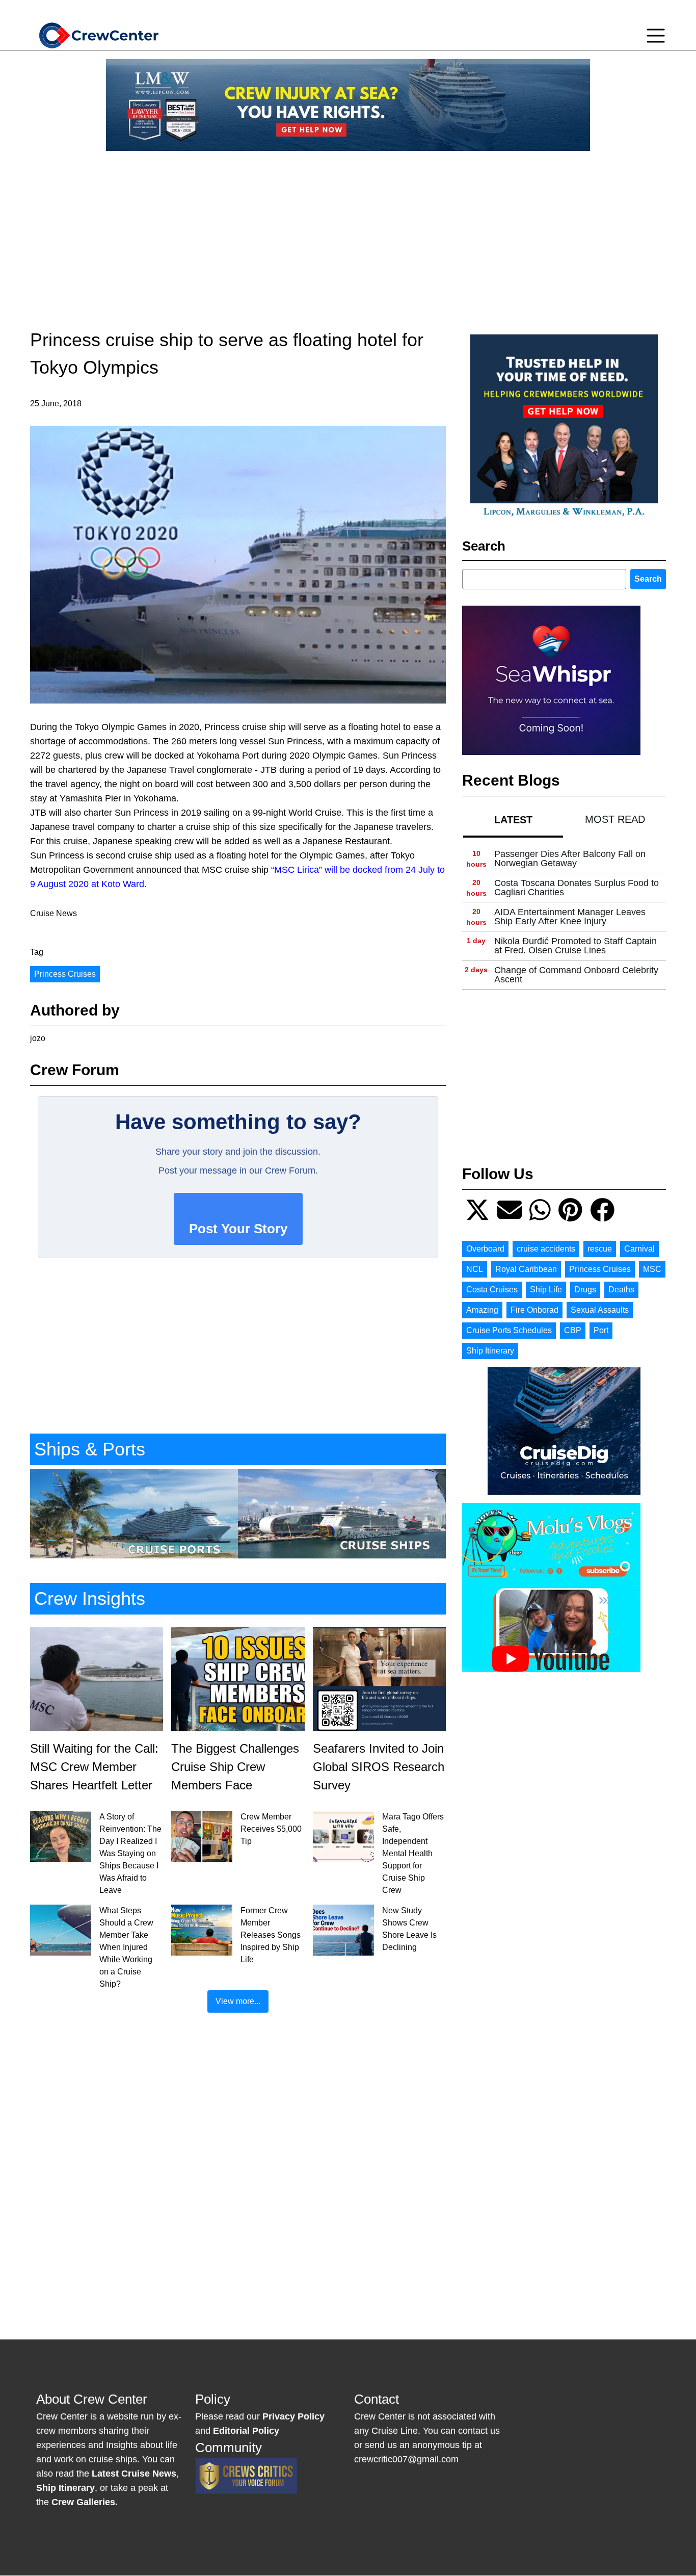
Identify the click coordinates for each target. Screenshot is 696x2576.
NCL (475, 1269)
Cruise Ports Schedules (509, 1330)
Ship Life (546, 1290)
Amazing (482, 1310)
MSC (652, 1269)
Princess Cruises (65, 974)
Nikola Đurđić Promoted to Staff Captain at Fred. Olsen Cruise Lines (575, 946)
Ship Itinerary (490, 1351)
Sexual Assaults (600, 1310)
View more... (238, 2001)
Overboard (485, 1249)
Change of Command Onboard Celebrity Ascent (576, 975)
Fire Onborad (534, 1310)
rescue (600, 1249)
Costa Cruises (492, 1290)
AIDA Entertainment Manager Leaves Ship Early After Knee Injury (570, 917)
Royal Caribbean (526, 1269)
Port (601, 1330)
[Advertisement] (348, 230)
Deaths (621, 1290)
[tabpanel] (564, 917)
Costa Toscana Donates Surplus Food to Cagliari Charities (577, 888)
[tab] (513, 819)
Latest (513, 820)
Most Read (615, 819)
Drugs (585, 1290)
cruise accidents (546, 1249)
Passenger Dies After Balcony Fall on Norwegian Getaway (570, 858)
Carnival (639, 1249)
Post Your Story (238, 1229)
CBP (573, 1330)
